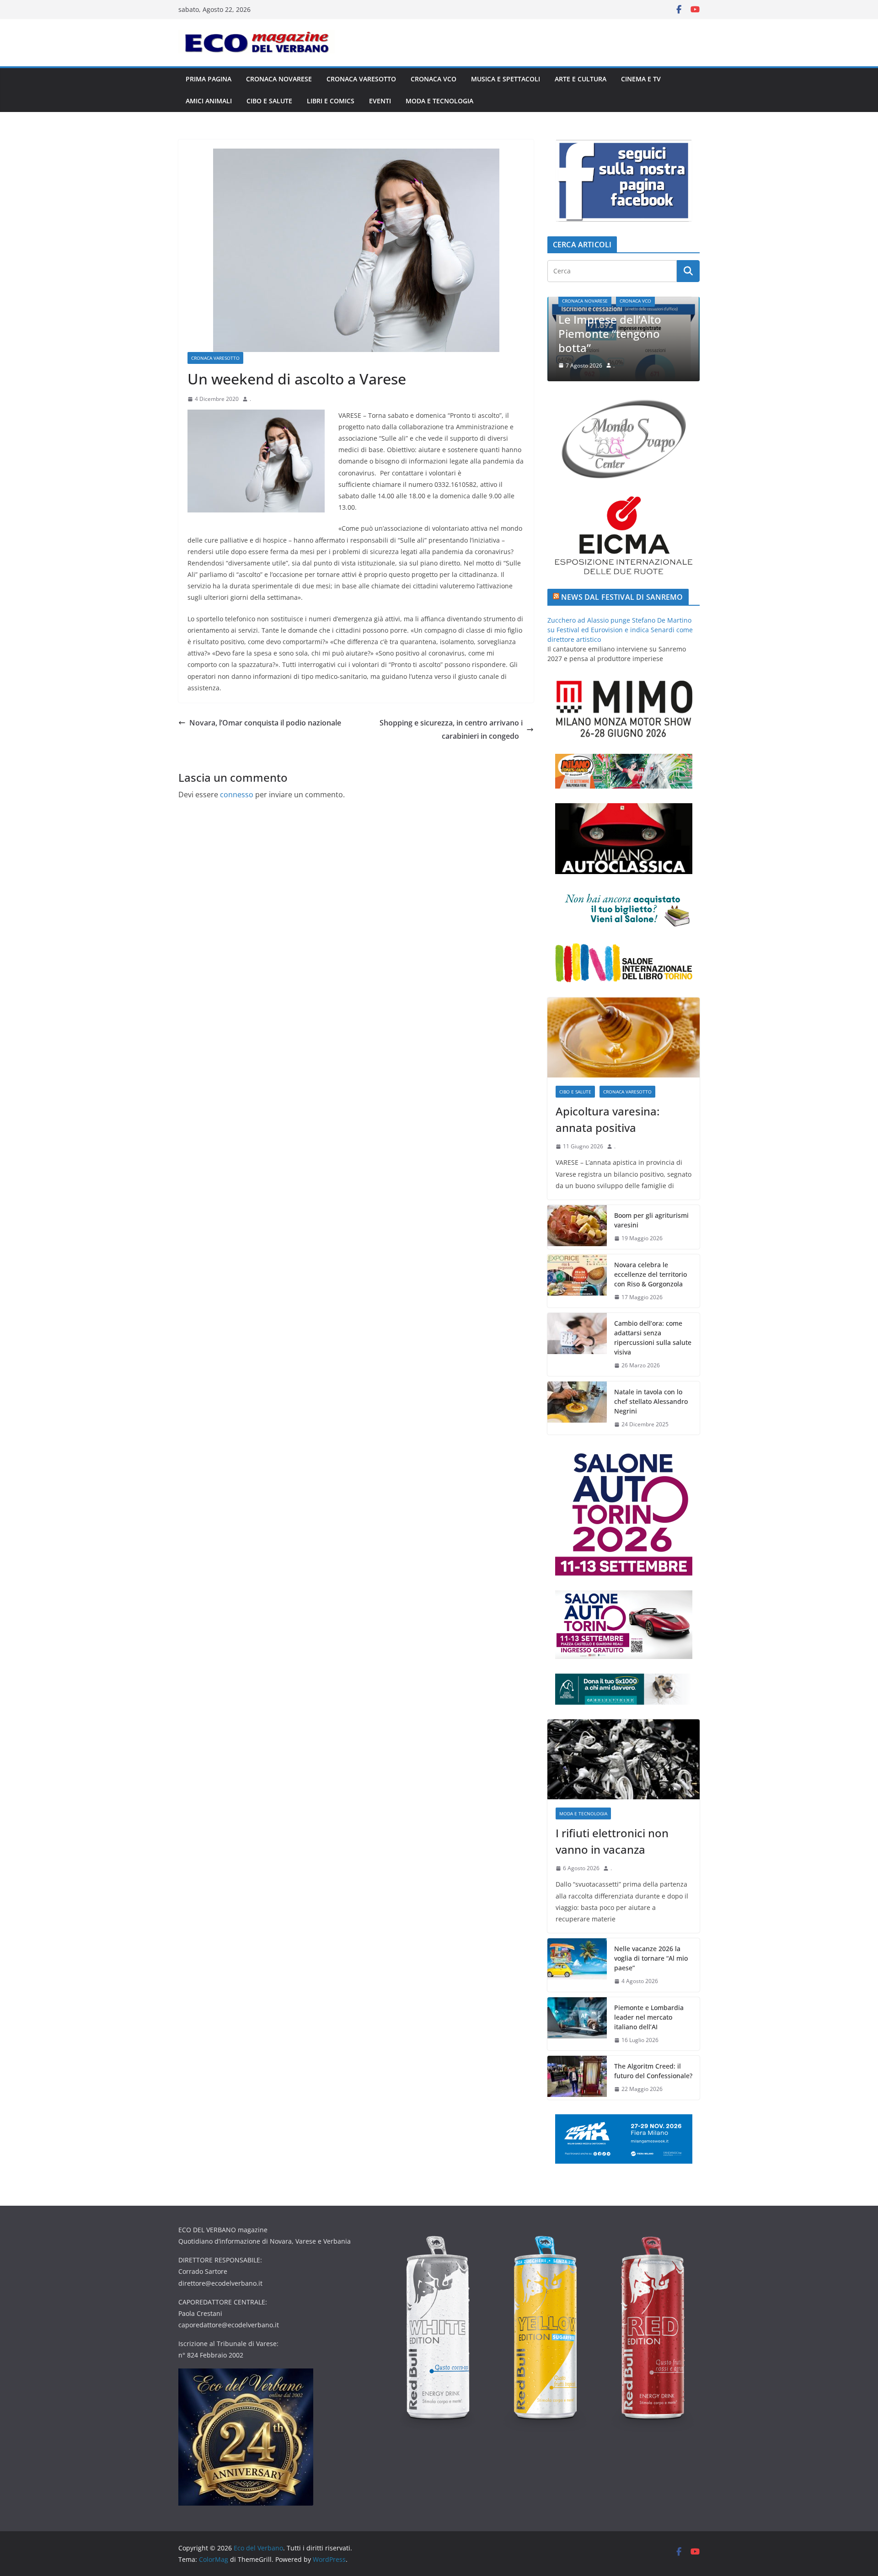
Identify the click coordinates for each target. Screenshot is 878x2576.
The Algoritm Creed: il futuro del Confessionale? (653, 2071)
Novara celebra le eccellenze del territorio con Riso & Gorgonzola (650, 1274)
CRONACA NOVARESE (279, 79)
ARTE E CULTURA (581, 79)
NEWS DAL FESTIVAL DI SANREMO (622, 597)
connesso (237, 795)
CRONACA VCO (434, 79)
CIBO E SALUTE (269, 101)
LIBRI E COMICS (331, 101)
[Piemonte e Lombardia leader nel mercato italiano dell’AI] (577, 2024)
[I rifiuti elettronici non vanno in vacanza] (624, 1759)
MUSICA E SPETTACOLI (506, 79)
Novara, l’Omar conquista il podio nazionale (265, 723)
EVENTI (380, 101)
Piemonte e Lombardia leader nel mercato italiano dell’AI (649, 2017)
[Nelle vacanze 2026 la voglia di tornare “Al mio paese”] (577, 1965)
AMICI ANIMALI (209, 101)
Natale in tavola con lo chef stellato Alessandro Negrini (651, 1401)
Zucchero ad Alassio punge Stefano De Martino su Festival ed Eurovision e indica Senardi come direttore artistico (620, 630)
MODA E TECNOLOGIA (439, 101)
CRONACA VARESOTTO (361, 79)
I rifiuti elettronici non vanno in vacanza (628, 341)
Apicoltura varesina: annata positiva (608, 1119)
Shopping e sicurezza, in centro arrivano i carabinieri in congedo (451, 729)
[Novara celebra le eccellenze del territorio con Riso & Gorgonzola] (577, 1281)
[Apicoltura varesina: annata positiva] (624, 1037)
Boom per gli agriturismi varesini (651, 1220)
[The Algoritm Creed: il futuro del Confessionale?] (577, 2078)
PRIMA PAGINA (209, 79)
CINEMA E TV (641, 79)
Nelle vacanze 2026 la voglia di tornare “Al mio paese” (651, 1958)
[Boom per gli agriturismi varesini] (577, 1227)
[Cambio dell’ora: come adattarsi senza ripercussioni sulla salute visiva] (577, 1344)
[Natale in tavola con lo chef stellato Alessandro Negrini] (577, 1408)
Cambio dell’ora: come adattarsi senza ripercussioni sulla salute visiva (653, 1338)
